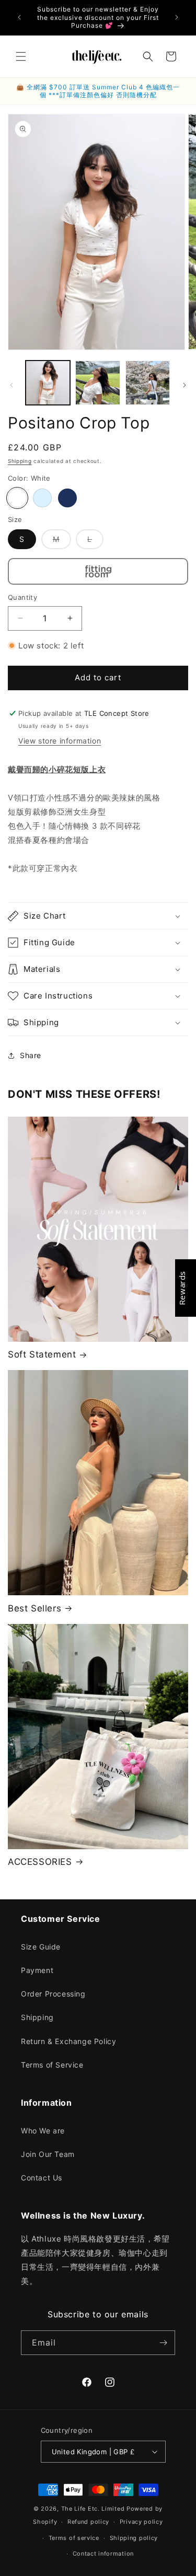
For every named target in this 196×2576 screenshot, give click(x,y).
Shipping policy (134, 2538)
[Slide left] (11, 385)
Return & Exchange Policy (68, 2041)
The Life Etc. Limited (93, 2509)
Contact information (103, 2554)
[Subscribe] (163, 2343)
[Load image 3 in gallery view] (148, 383)
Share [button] (31, 1055)
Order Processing (53, 1994)
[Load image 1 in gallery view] (48, 383)
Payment (37, 1970)
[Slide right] (185, 385)
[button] (21, 56)
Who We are (43, 2131)
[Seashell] (42, 498)
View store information (60, 741)
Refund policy (88, 2522)
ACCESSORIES (40, 1862)
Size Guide (41, 1947)
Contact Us (42, 2178)
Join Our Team (48, 2154)
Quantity (22, 597)
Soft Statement (42, 1354)
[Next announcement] (177, 17)
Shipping (20, 461)
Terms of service (74, 2538)
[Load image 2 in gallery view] (97, 383)
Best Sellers (34, 1608)
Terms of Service (52, 2065)
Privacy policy (141, 2522)
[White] (17, 498)
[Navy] (67, 498)
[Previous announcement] (19, 17)
